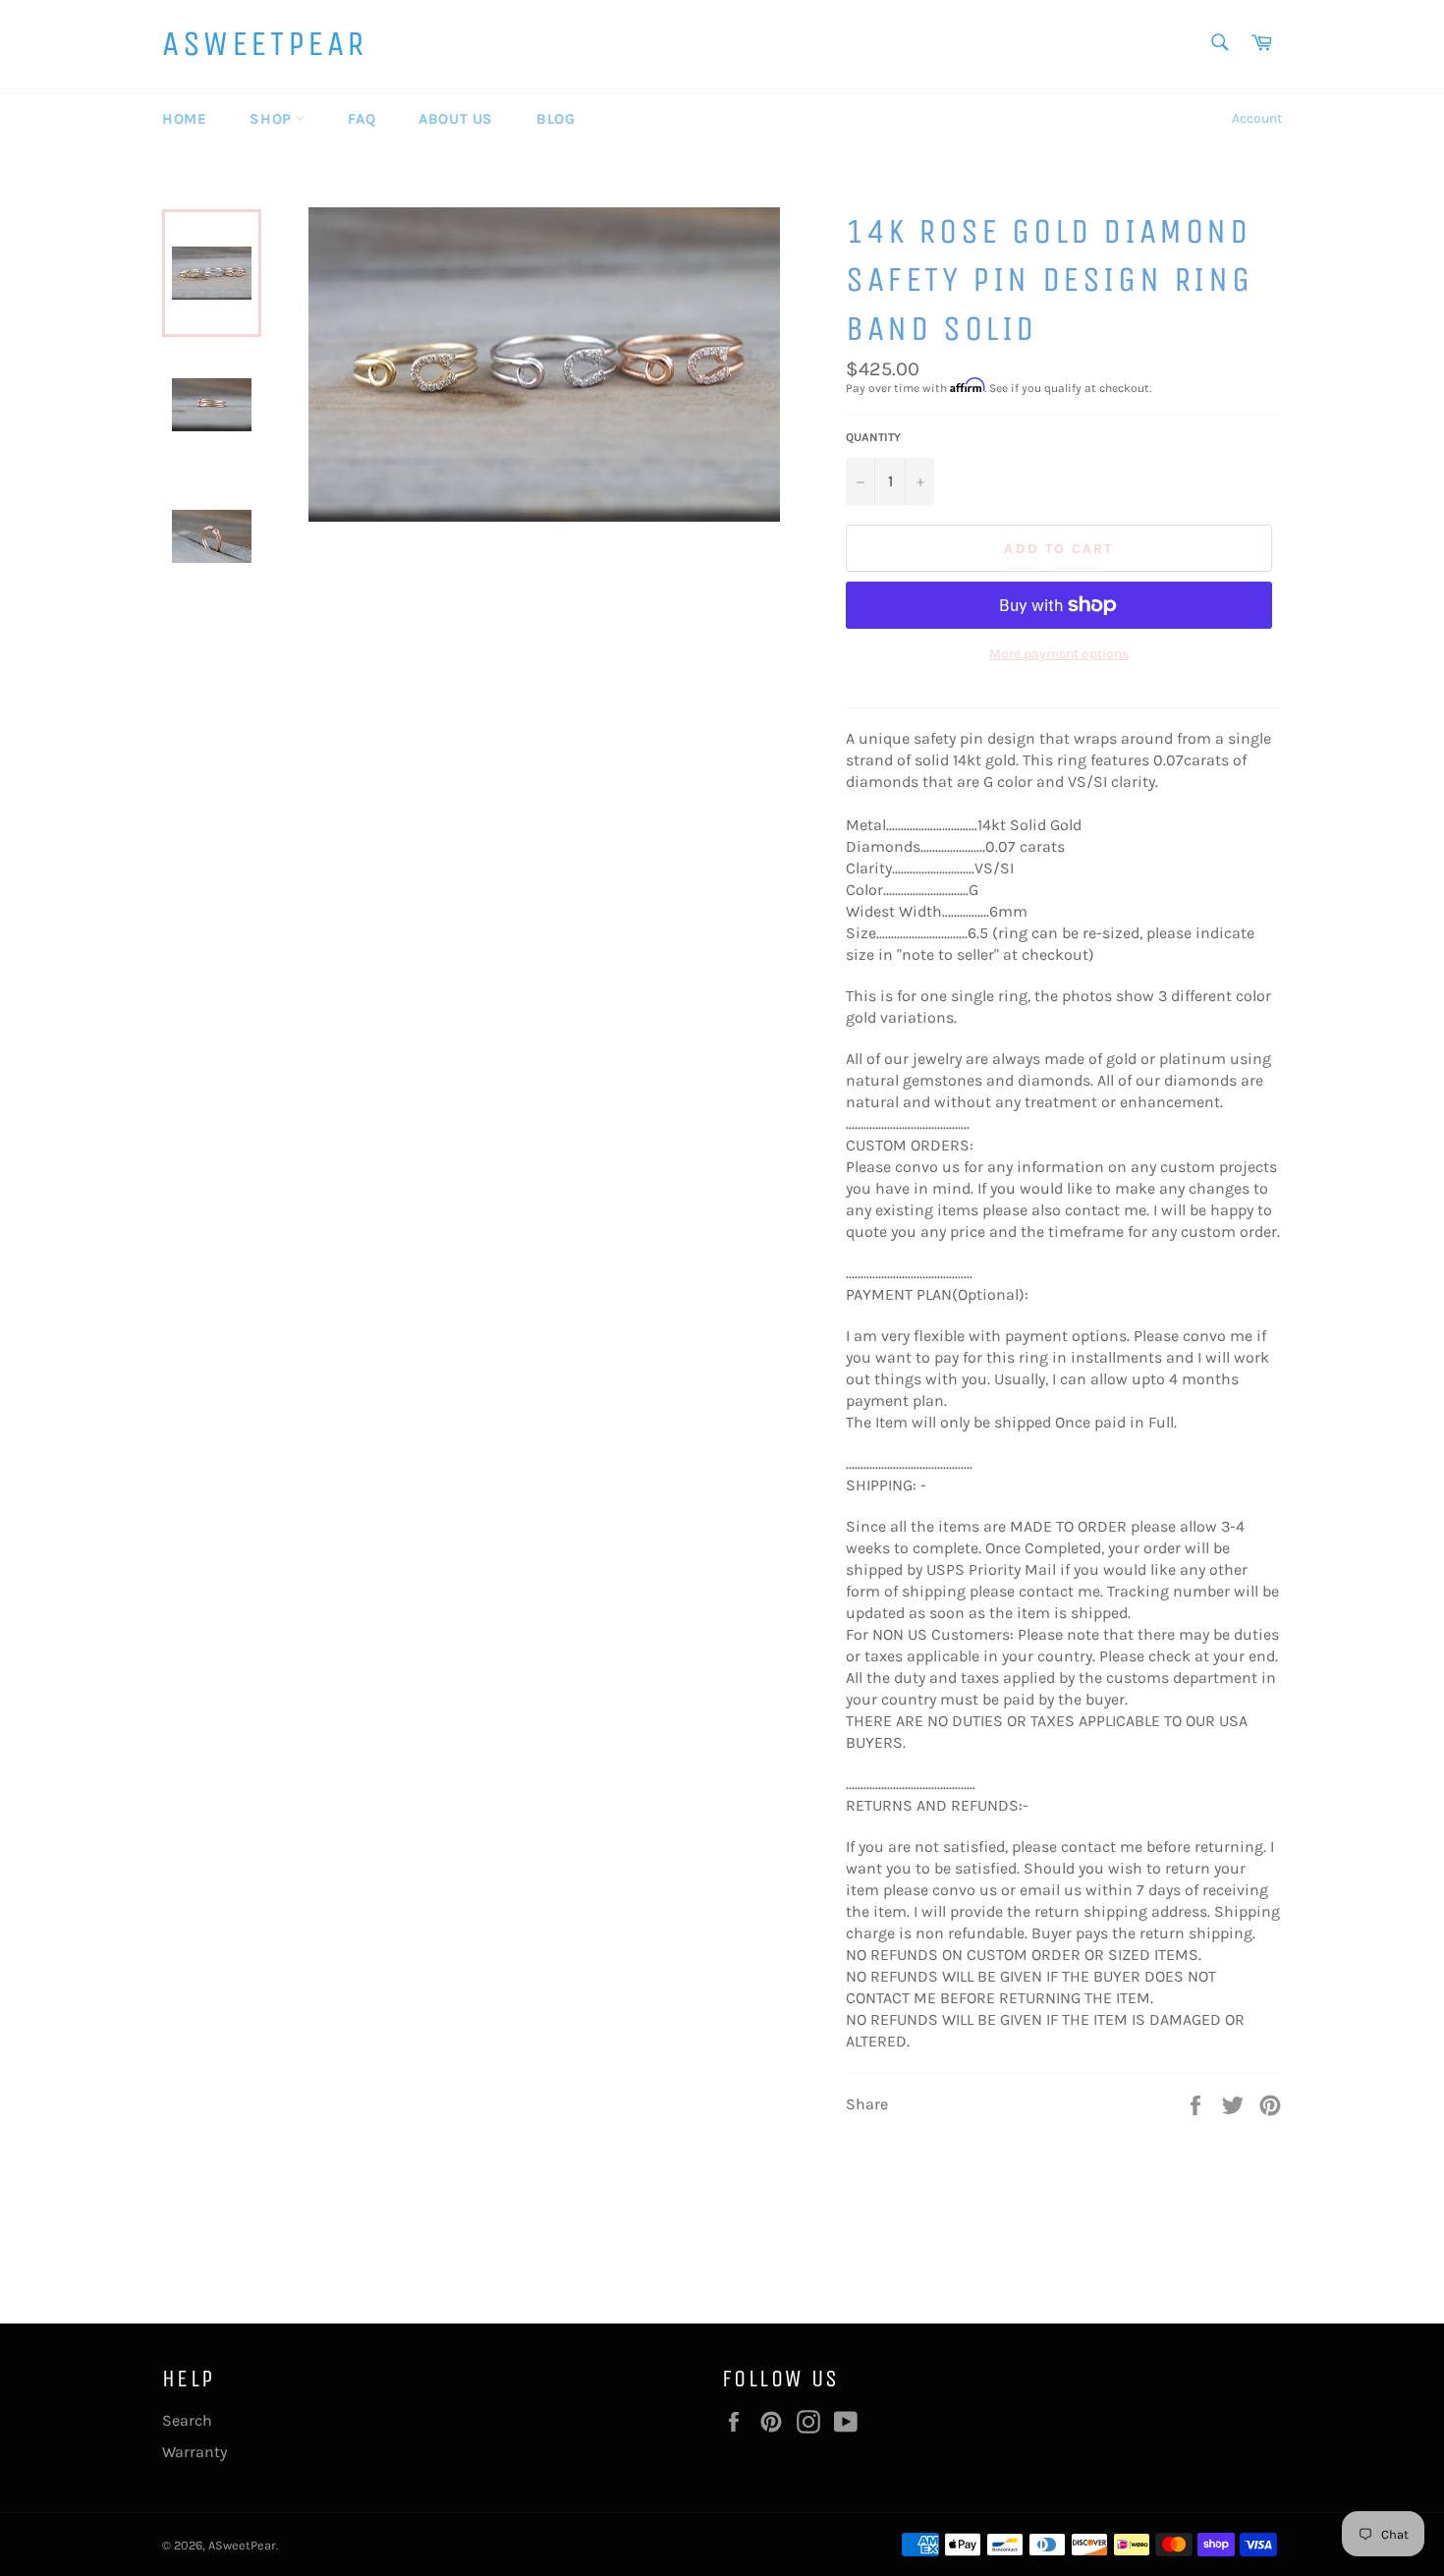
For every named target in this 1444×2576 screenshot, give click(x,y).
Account (1257, 118)
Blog (555, 119)
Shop (273, 119)
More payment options (1059, 654)
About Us (456, 119)
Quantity (873, 437)
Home (184, 119)
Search (187, 2420)
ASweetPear (265, 44)
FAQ (361, 119)
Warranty (194, 2452)
